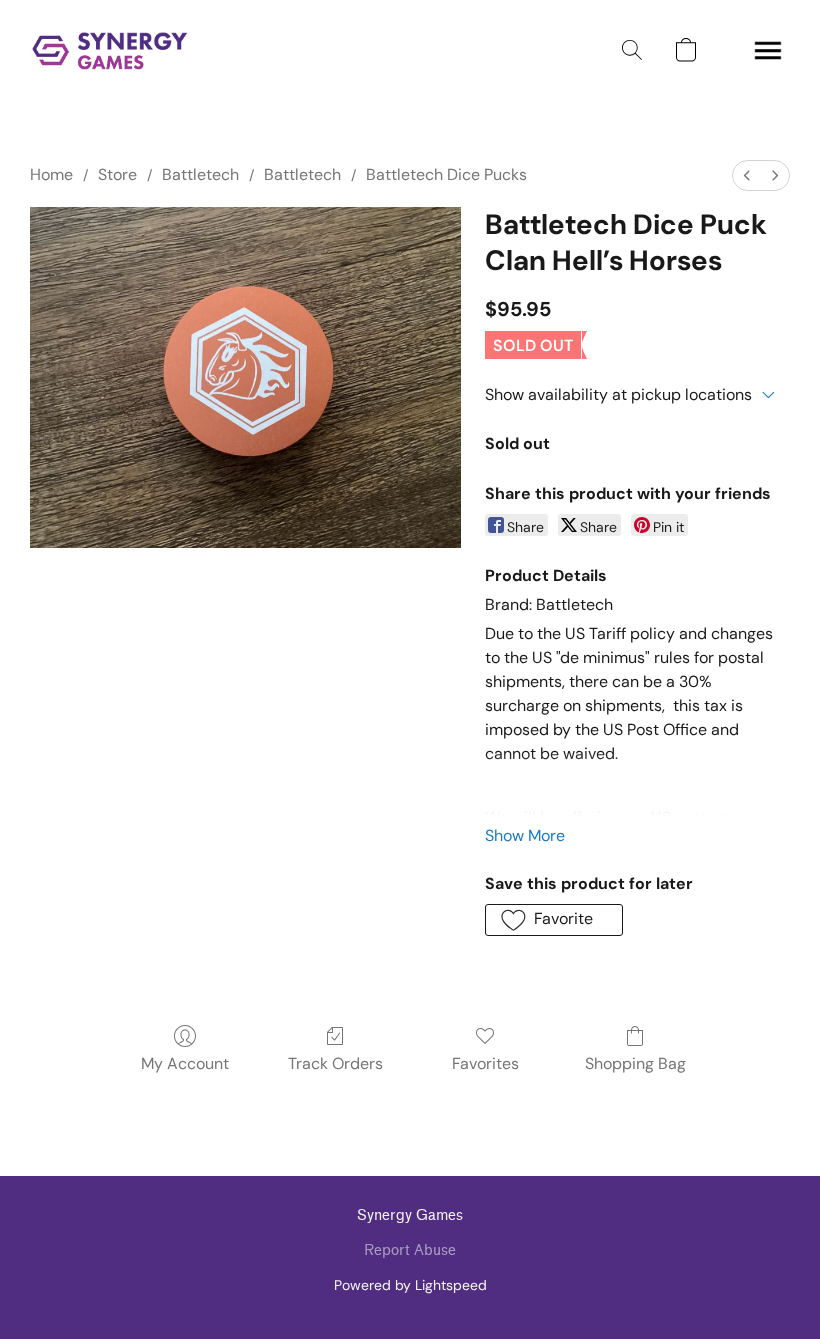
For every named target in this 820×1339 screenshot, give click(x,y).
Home (51, 174)
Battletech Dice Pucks (446, 174)
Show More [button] (525, 835)
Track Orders (335, 1063)
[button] (110, 50)
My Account (185, 1063)
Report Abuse (410, 1250)
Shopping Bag (635, 1063)
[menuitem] (747, 175)
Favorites (485, 1063)
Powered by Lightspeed (410, 1285)
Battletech (200, 174)
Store (117, 174)
